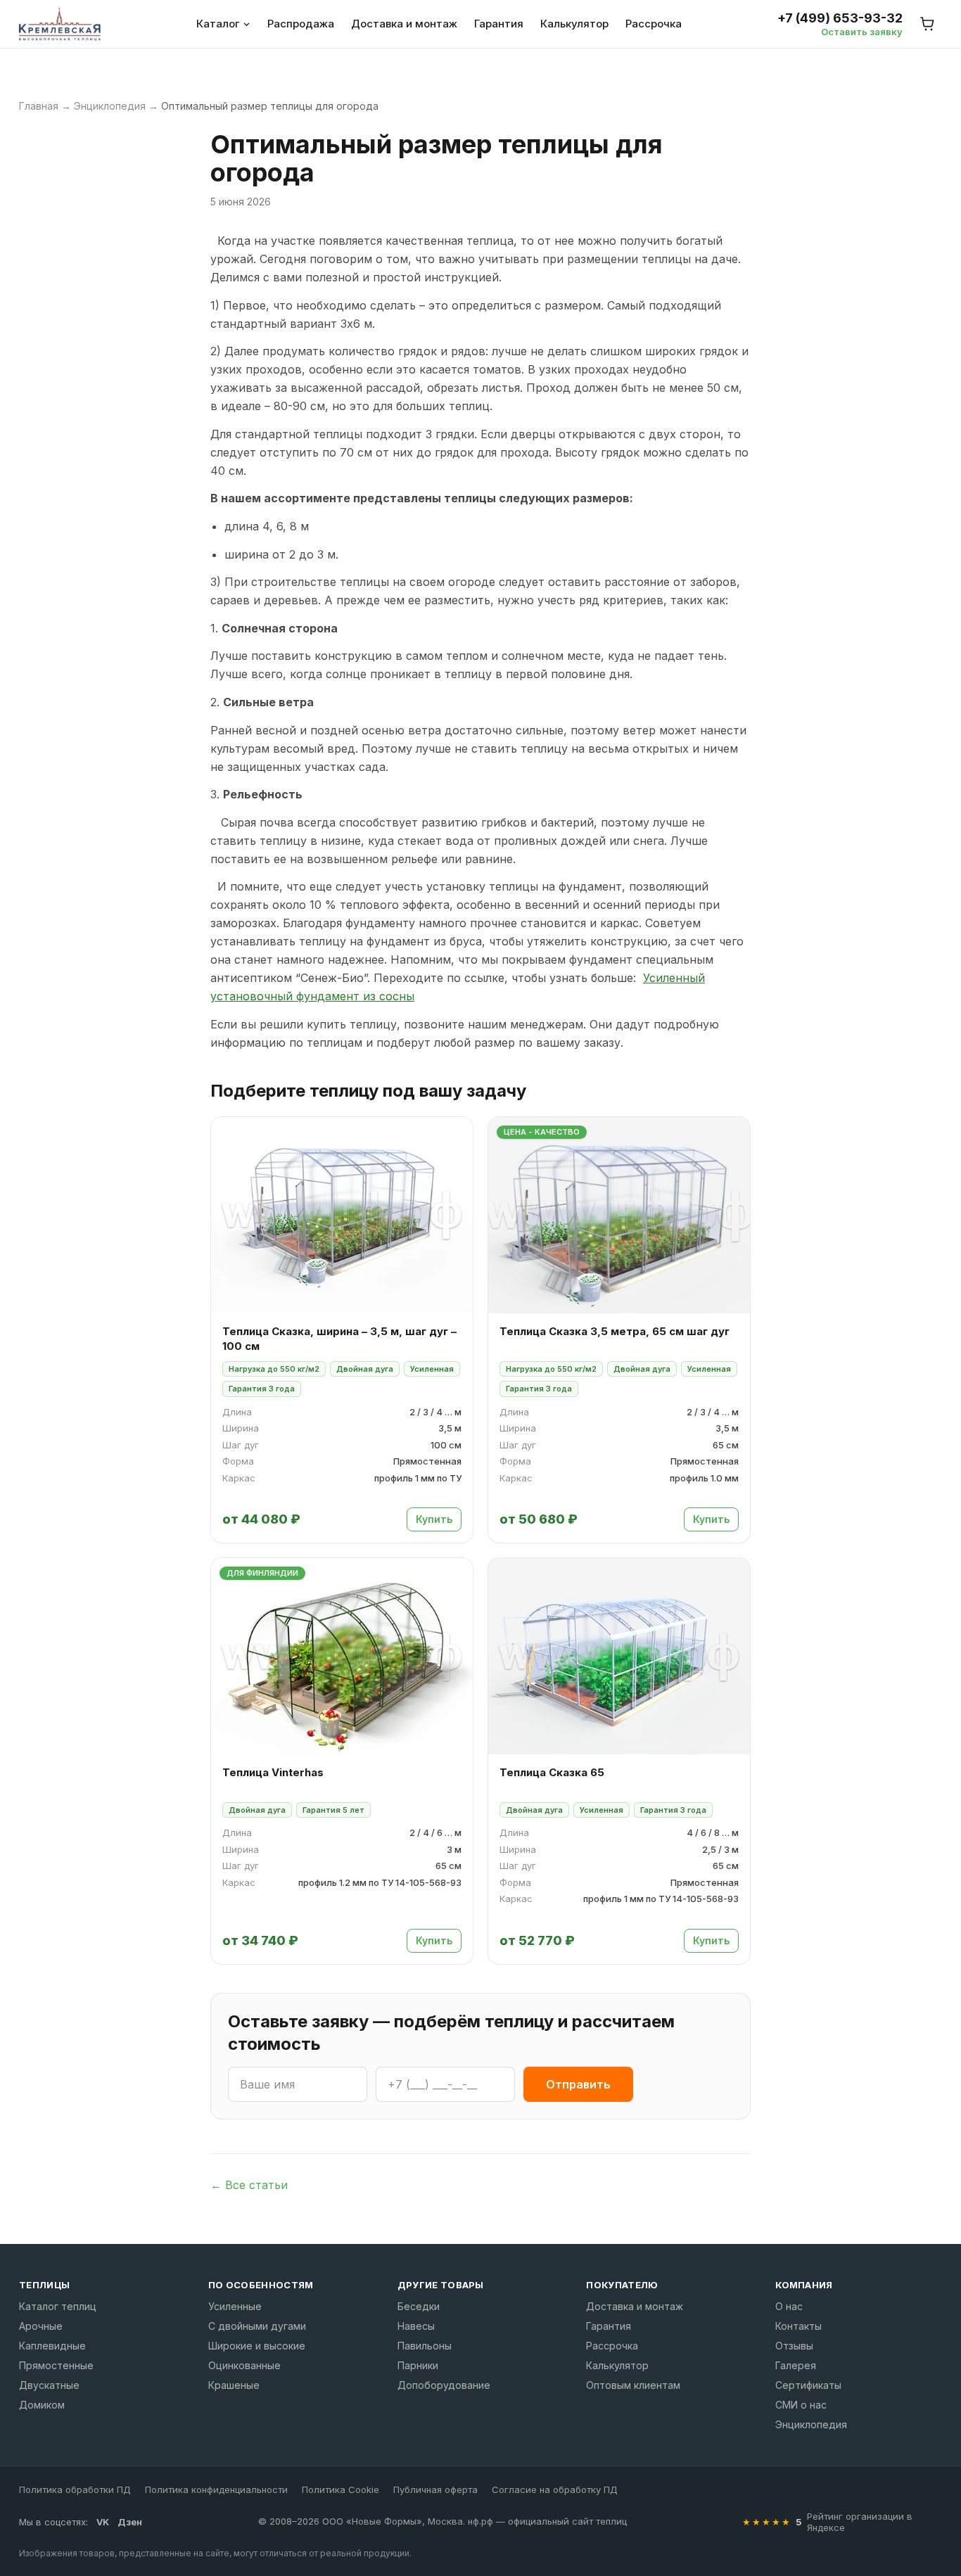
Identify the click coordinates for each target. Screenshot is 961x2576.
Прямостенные (56, 2365)
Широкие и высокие (257, 2346)
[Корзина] (928, 24)
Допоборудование (444, 2385)
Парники (418, 2365)
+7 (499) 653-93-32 (840, 18)
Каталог (218, 24)
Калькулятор (574, 24)
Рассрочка (654, 24)
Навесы (416, 2326)
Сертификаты (808, 2385)
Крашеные (234, 2385)
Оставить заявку (862, 32)
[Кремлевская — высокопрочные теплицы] (60, 24)
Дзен (130, 2522)
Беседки (419, 2306)
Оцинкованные (244, 2365)
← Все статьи (249, 2185)
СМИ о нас (801, 2405)
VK (103, 2522)
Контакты (798, 2326)
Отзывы (794, 2346)
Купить (434, 1519)
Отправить (578, 2084)
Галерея (796, 2365)
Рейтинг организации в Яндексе (860, 2522)
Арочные (41, 2326)
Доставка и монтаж (404, 24)
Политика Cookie (341, 2489)
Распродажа (301, 24)
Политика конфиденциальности (216, 2489)
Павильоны (425, 2346)
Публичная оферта (435, 2489)
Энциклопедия (110, 106)
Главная (39, 106)
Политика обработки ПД (75, 2489)
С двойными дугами (257, 2326)
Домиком (42, 2405)
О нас (789, 2306)
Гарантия (499, 24)
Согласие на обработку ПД (555, 2489)
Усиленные (235, 2306)
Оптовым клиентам (633, 2385)
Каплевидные (52, 2346)
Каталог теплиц (58, 2306)
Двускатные (49, 2385)
